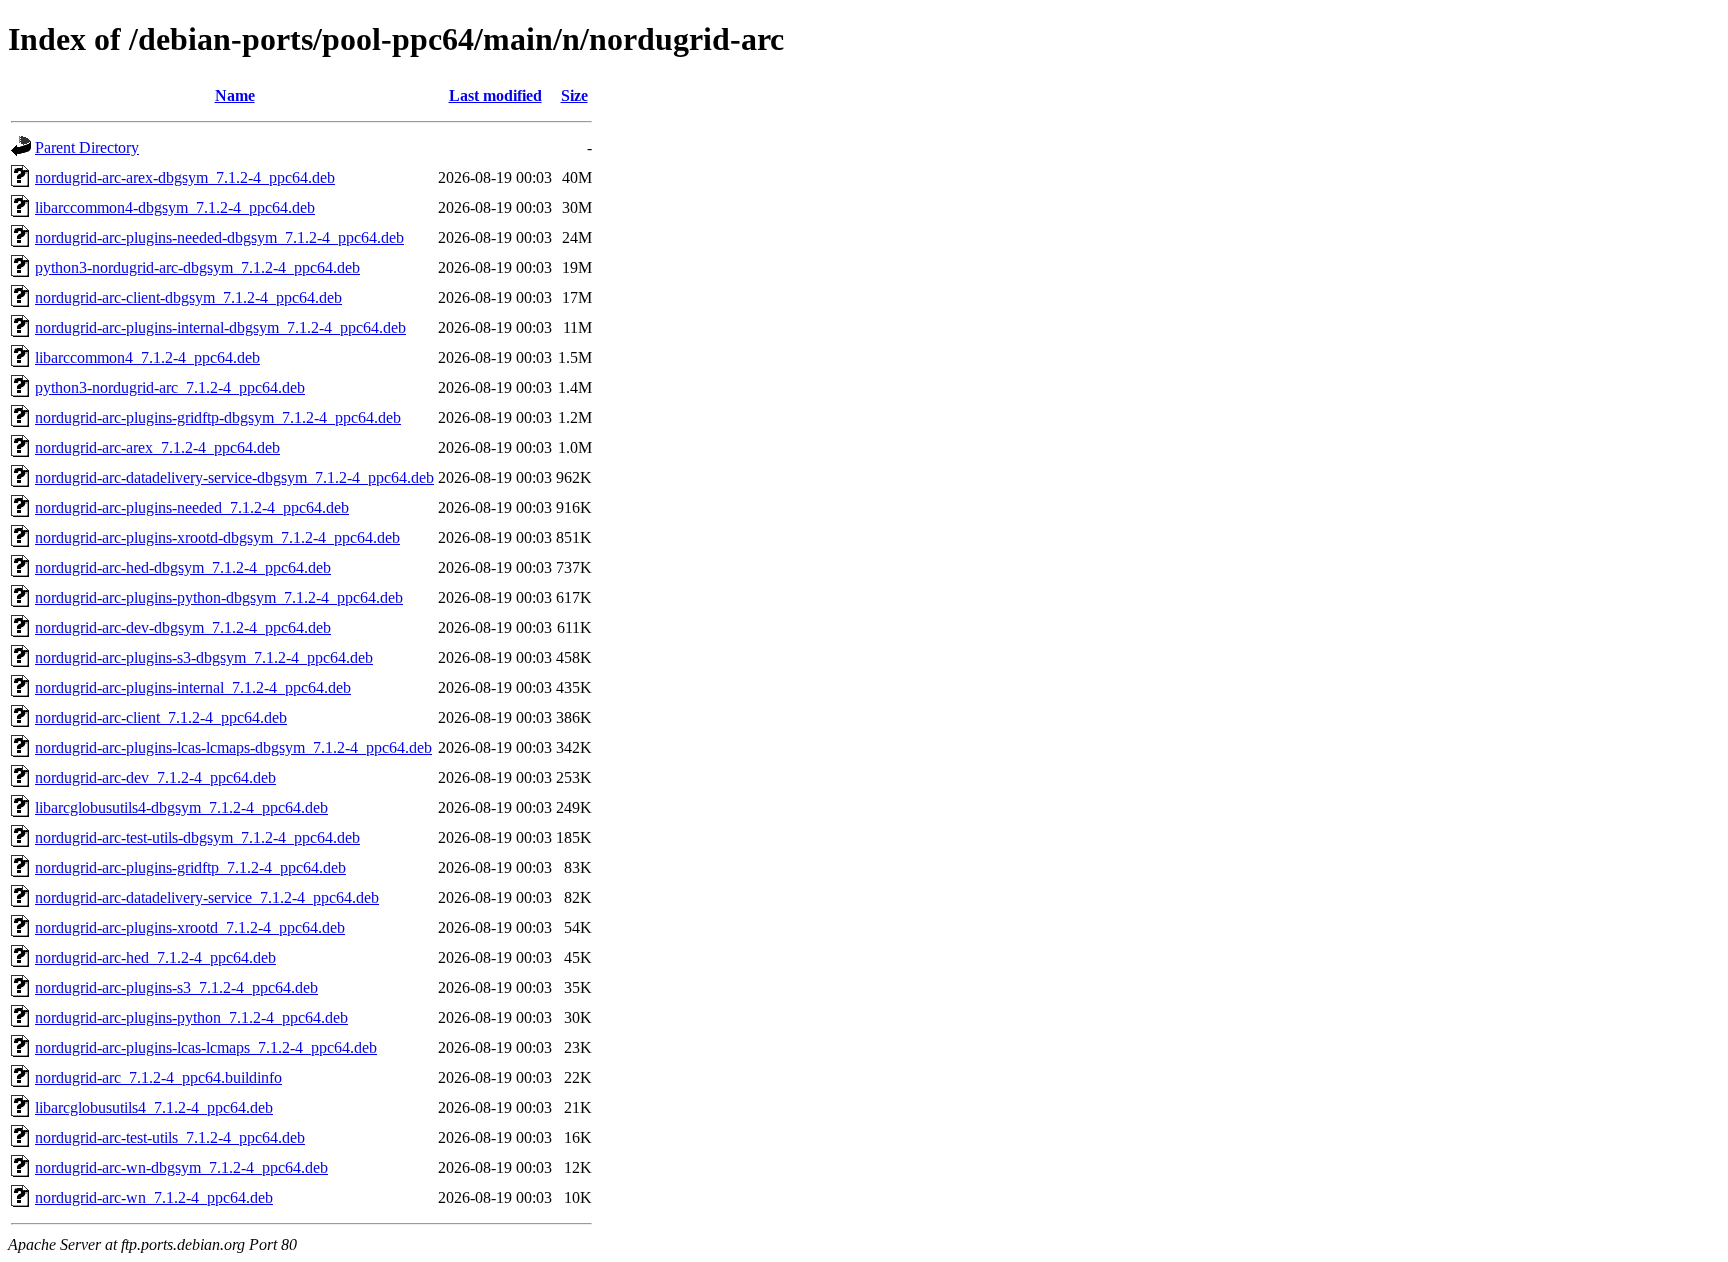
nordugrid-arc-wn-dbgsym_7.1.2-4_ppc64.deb (181, 1167)
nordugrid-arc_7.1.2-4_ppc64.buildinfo (158, 1077)
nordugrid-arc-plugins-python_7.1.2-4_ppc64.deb (191, 1017)
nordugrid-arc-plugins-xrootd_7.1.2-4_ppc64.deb (190, 927)
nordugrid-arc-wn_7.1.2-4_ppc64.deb (154, 1197)
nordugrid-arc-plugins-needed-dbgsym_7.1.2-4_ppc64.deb (219, 237)
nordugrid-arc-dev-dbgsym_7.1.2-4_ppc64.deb (183, 627)
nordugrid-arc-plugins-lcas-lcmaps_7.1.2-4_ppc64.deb (206, 1047)
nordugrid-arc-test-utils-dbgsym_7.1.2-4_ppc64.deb (197, 837)
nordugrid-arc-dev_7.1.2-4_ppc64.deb (155, 777)
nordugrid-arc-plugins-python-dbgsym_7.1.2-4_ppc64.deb (219, 597)
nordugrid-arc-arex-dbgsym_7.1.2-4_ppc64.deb (185, 177)
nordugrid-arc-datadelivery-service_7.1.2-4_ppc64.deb (207, 897)
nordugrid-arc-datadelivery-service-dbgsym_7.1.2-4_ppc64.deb (234, 477)
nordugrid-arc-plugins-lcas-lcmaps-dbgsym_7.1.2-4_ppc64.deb (233, 747)
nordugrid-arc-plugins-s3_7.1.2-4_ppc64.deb (176, 987)
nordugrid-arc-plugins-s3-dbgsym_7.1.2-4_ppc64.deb (204, 657)
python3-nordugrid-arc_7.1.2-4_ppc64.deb (170, 387)
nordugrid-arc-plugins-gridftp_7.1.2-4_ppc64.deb (190, 867)
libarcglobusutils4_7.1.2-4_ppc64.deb (154, 1107)
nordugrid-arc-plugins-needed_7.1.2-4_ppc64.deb (192, 507)
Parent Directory (87, 147)
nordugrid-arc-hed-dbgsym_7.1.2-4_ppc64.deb (183, 567)
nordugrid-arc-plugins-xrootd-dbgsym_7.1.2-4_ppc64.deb (217, 537)
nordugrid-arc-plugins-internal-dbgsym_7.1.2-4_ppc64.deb (220, 327)
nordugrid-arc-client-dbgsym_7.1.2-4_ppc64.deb (188, 297)
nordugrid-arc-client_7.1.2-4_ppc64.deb (161, 717)
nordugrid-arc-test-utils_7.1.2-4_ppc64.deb (170, 1137)
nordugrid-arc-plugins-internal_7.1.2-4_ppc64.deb (193, 687)
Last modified (495, 95)
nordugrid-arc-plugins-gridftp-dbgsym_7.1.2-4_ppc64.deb (218, 417)
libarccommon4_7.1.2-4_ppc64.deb (147, 357)
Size (574, 95)
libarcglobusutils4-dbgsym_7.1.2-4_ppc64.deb (181, 807)
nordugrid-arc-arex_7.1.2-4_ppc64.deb (157, 447)
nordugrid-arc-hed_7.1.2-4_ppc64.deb (155, 957)
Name (235, 95)
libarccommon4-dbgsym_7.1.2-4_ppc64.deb (175, 207)
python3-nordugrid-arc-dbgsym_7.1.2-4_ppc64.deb (197, 267)
